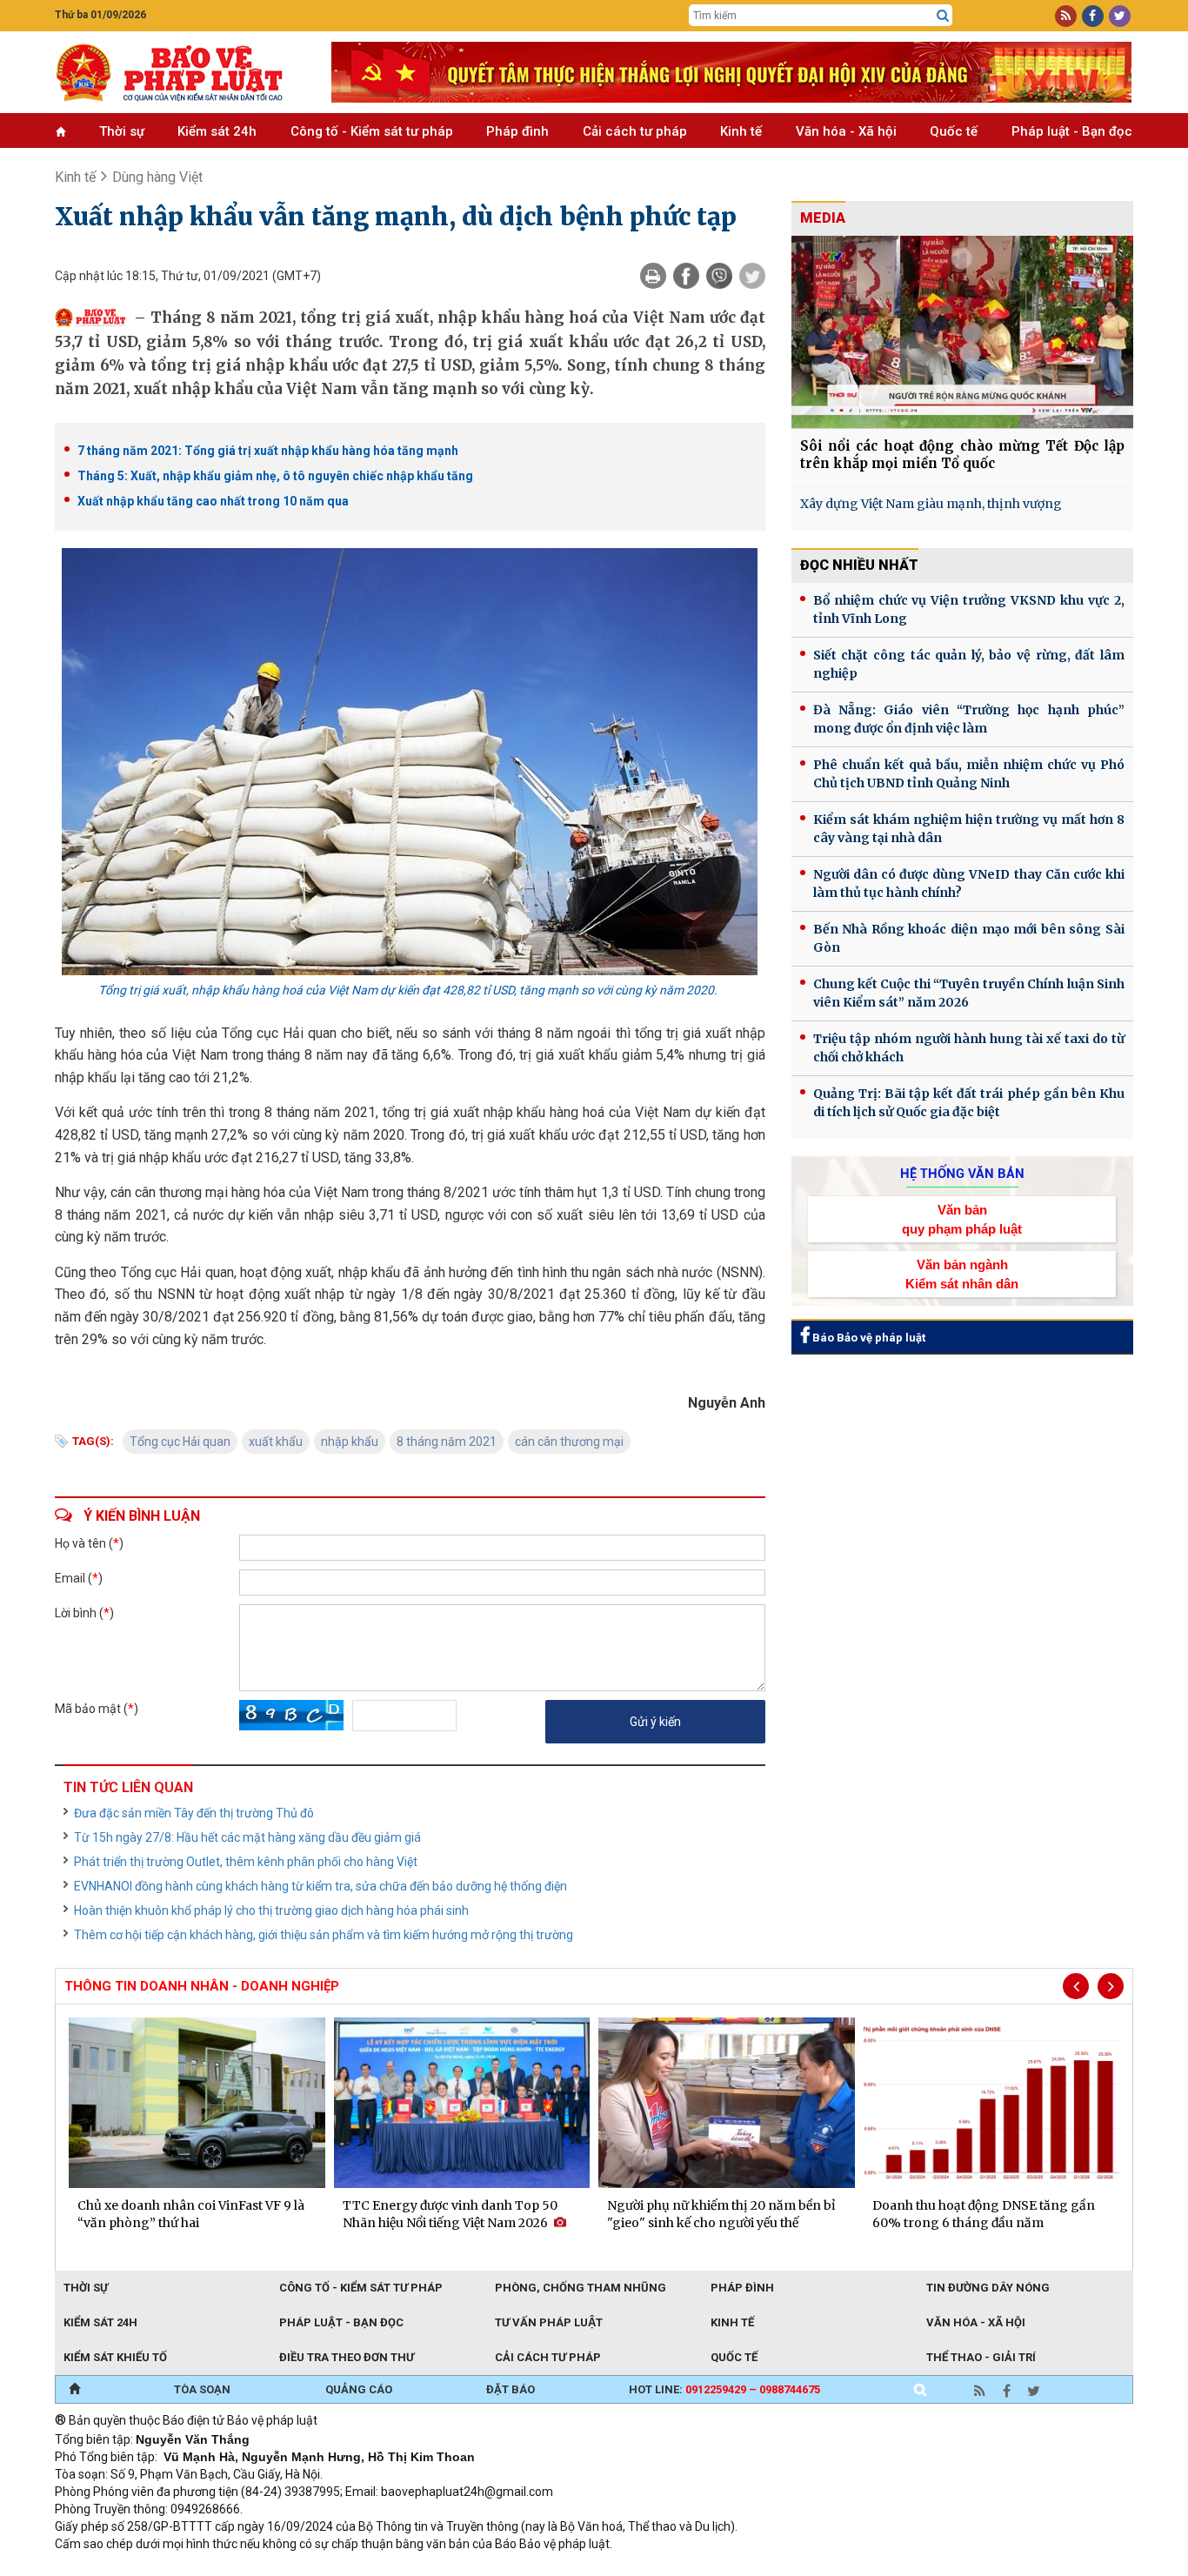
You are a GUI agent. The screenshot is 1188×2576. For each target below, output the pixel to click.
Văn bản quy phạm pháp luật (962, 1219)
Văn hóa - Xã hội (846, 131)
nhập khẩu (350, 1442)
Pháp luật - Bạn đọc (1072, 131)
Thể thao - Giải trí (981, 2357)
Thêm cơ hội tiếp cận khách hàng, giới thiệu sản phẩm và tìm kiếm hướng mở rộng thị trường (324, 1935)
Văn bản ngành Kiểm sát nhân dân (962, 1274)
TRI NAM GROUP (107, 2567)
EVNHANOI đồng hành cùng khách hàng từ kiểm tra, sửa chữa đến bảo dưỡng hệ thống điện (320, 1886)
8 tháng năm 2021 (447, 1442)
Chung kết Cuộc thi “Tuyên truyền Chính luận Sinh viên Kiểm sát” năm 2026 (969, 993)
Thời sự (122, 131)
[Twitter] (752, 276)
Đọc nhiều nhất (859, 565)
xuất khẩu (276, 1442)
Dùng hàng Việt (157, 177)
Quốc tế (954, 131)
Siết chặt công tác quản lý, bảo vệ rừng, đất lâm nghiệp (969, 664)
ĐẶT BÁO (511, 2389)
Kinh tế (741, 131)
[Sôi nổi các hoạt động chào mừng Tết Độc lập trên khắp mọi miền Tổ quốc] (962, 332)
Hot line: (724, 2389)
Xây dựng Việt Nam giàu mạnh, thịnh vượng (931, 504)
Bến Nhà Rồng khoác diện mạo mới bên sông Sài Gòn (969, 938)
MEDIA (823, 218)
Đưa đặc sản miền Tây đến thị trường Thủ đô (194, 1813)
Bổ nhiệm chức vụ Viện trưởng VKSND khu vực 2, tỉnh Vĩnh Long (969, 609)
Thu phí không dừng (364, 2567)
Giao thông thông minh (231, 2567)
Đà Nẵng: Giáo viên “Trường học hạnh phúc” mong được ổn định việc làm (969, 719)
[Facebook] (686, 276)
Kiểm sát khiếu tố (115, 2357)
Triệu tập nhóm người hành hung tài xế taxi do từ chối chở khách (969, 1048)
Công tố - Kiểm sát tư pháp (372, 131)
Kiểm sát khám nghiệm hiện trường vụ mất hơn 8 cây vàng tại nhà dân (969, 829)
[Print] (653, 276)
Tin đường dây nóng (988, 2288)
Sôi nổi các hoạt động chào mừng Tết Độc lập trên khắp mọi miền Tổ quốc (962, 455)
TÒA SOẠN (202, 2389)
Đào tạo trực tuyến (485, 2567)
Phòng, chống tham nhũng (581, 2288)
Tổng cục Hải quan (180, 1442)
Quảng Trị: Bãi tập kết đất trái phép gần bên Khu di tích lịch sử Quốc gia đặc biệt (969, 1103)
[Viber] (719, 276)
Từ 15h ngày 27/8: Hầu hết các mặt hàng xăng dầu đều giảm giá (247, 1837)
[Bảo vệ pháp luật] (180, 72)
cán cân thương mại (569, 1442)
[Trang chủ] (74, 2390)
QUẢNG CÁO (359, 2389)
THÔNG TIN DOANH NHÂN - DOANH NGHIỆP (202, 1986)
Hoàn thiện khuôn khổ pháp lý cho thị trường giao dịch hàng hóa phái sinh (271, 1910)
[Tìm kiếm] (943, 16)
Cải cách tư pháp (635, 131)
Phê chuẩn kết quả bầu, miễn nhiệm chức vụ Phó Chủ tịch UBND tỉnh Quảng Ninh (969, 774)
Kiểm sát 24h (217, 131)
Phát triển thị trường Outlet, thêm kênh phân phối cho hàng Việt (246, 1862)
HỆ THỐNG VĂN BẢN (962, 1174)
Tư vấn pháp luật (549, 2322)
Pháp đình (517, 131)
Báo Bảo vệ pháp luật (868, 1338)
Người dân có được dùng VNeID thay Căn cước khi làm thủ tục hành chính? (969, 883)
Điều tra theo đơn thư (347, 2357)
